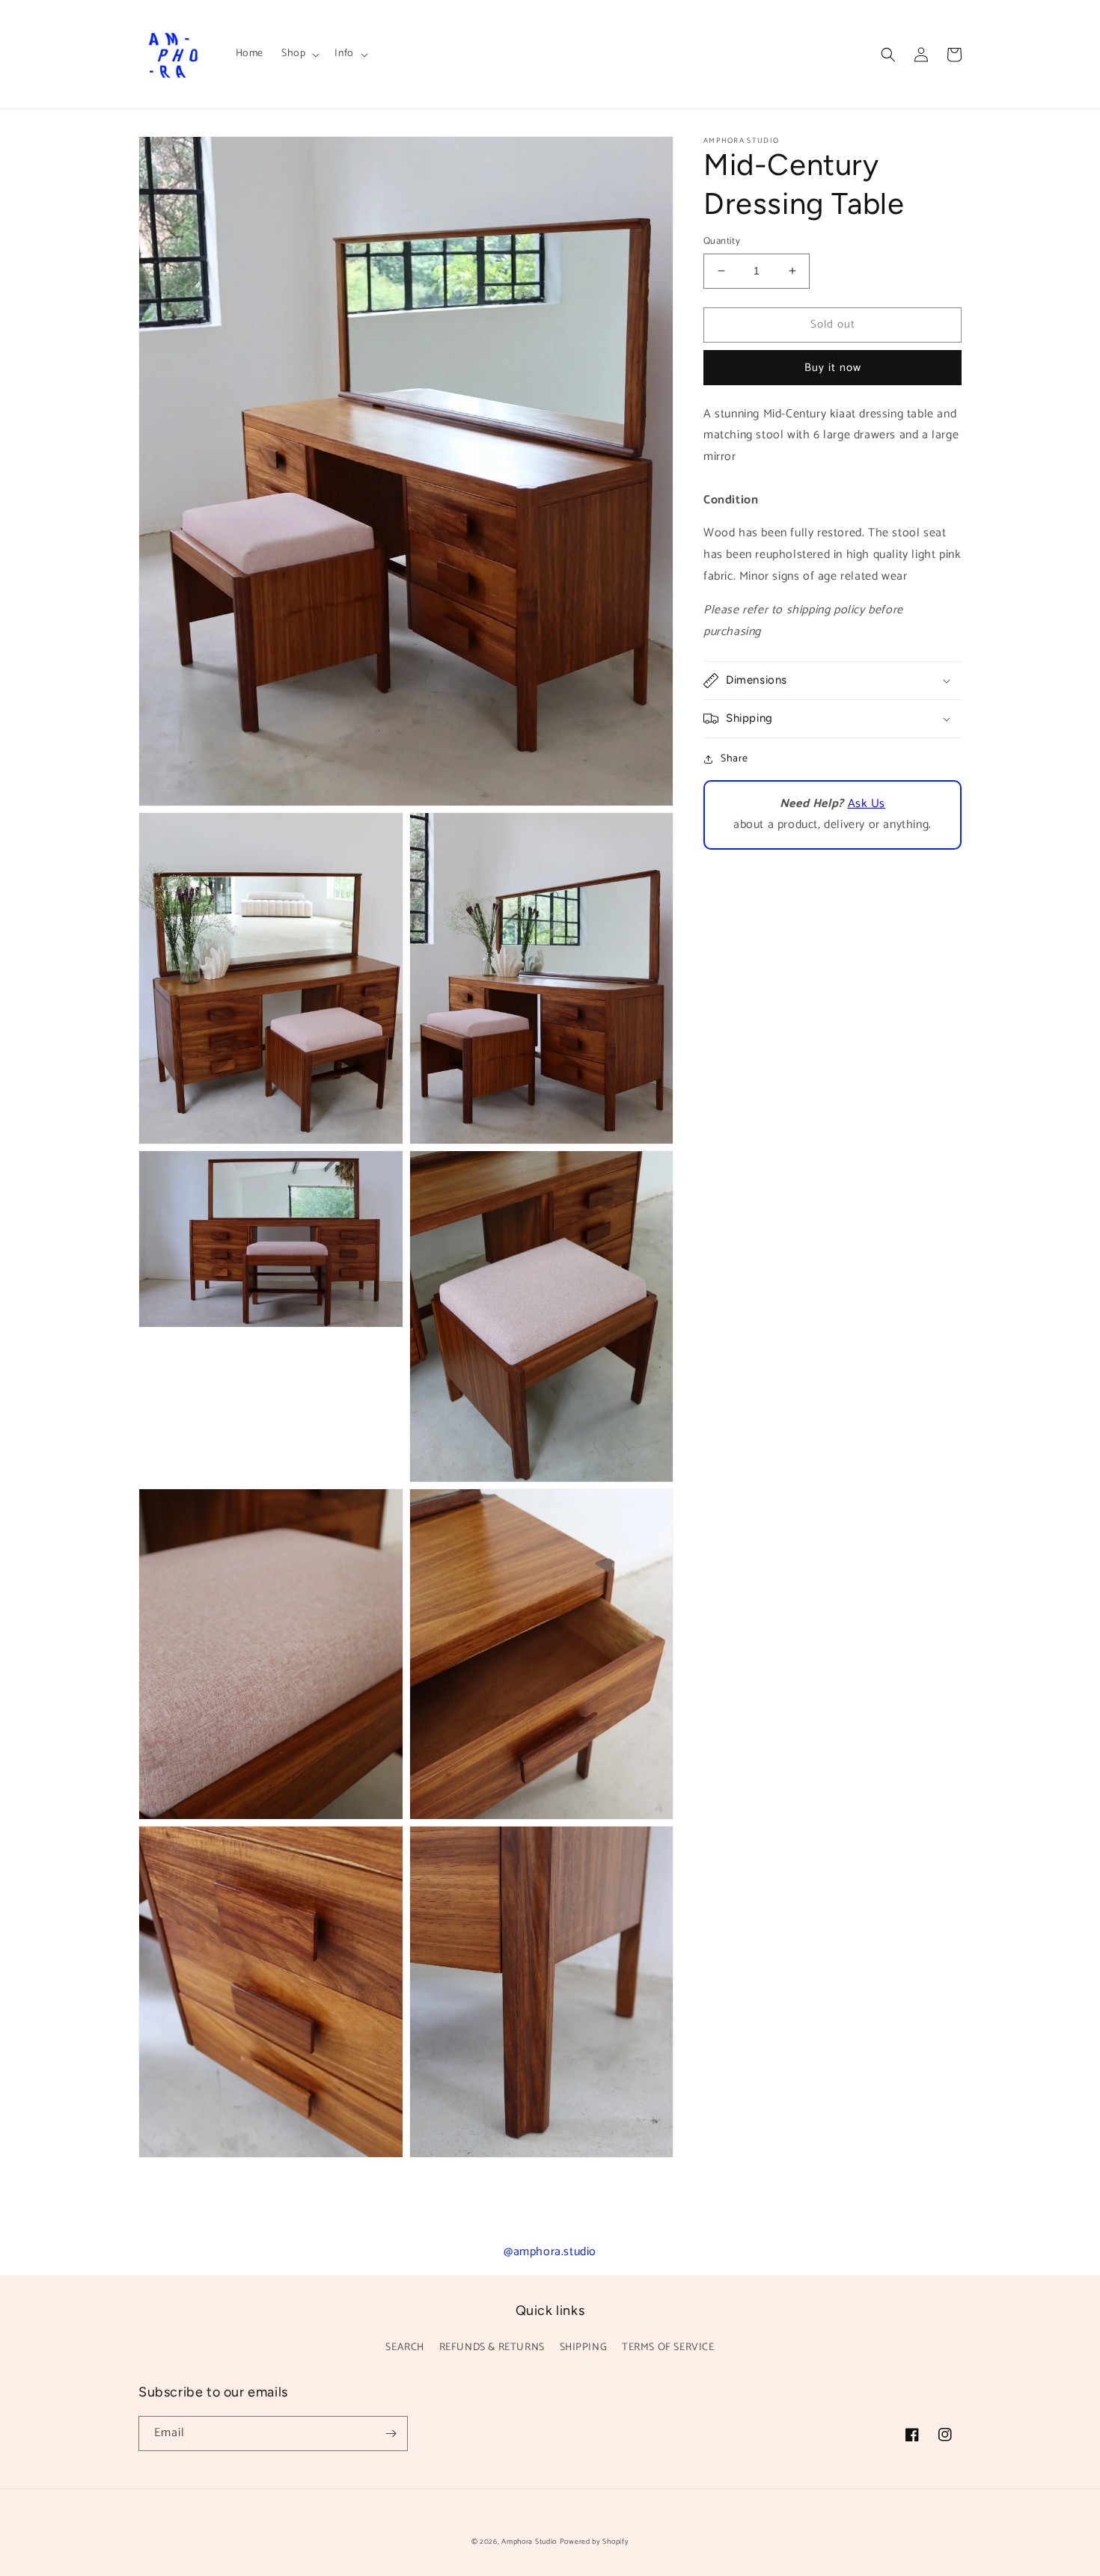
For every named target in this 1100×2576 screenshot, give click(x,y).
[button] (299, 54)
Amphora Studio (529, 2542)
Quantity (722, 242)
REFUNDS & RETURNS (492, 2347)
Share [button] (734, 759)
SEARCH (405, 2347)
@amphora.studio (550, 2252)
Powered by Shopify (595, 2542)
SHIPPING (584, 2347)
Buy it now (833, 368)
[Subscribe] (391, 2434)
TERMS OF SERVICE (668, 2347)
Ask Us (867, 804)
